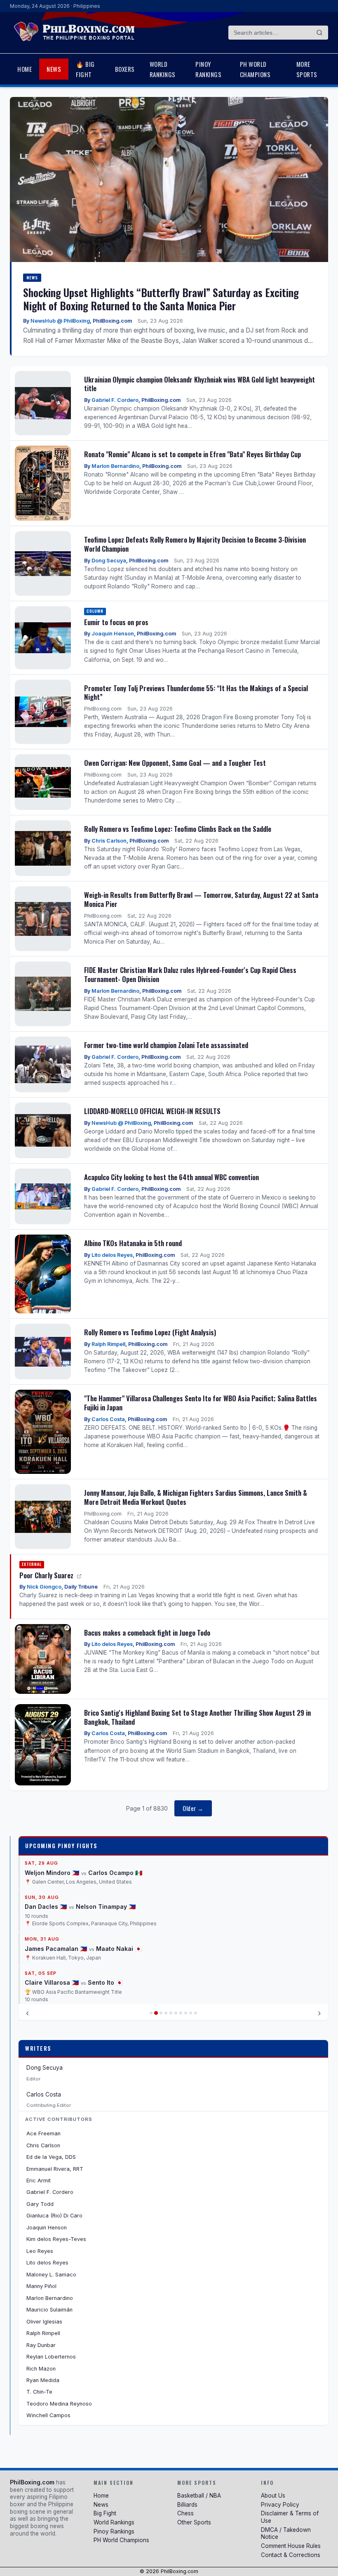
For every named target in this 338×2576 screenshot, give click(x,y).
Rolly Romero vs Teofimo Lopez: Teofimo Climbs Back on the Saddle (178, 829)
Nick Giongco (44, 1587)
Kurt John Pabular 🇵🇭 (56, 1983)
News (54, 69)
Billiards (187, 2505)
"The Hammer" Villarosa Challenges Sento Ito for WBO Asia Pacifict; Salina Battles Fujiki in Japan (201, 1403)
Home (25, 69)
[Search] (319, 33)
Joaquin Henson (113, 634)
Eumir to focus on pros (116, 622)
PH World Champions (255, 69)
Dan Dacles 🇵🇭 (46, 1857)
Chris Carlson (109, 841)
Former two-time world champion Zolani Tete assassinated (166, 1045)
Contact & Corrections (291, 2555)
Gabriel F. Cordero (115, 400)
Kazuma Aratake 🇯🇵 (124, 1983)
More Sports (307, 69)
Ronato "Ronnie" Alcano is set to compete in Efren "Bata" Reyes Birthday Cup (192, 454)
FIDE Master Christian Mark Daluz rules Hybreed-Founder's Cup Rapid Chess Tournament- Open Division (190, 974)
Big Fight (105, 2513)
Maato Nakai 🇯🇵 (119, 1899)
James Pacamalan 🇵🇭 (56, 1899)
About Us (273, 2496)
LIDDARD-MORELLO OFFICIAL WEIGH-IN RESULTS (152, 1111)
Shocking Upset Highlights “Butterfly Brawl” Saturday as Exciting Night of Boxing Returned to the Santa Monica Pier (161, 299)
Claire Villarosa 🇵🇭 (52, 1933)
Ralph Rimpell (108, 1344)
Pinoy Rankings (208, 69)
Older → (193, 1808)
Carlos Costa (108, 1419)
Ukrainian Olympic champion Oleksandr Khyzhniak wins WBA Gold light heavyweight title (200, 384)
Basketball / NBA (199, 2496)
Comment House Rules (291, 2546)
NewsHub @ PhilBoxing (60, 321)
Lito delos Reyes (112, 1255)
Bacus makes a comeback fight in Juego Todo (147, 1633)
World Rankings (163, 69)
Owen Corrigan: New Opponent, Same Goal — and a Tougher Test (175, 763)
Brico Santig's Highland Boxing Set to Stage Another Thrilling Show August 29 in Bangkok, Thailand (197, 1717)
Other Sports (194, 2522)
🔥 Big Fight (85, 69)
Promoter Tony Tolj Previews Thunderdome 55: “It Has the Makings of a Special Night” (196, 693)
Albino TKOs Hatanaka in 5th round (133, 1243)
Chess (185, 2513)
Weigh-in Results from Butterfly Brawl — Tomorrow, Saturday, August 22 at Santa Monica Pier (201, 899)
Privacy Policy (280, 2505)
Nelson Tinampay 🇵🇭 (106, 1857)
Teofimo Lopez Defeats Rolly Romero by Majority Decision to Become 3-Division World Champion (195, 544)
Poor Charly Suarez (47, 1575)
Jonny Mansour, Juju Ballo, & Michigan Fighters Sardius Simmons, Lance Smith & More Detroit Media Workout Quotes (196, 1497)
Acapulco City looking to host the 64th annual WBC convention (171, 1177)
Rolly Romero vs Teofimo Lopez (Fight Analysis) (150, 1332)
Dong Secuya (109, 561)
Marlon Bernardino (115, 466)
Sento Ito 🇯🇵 (105, 1933)
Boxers (125, 69)
